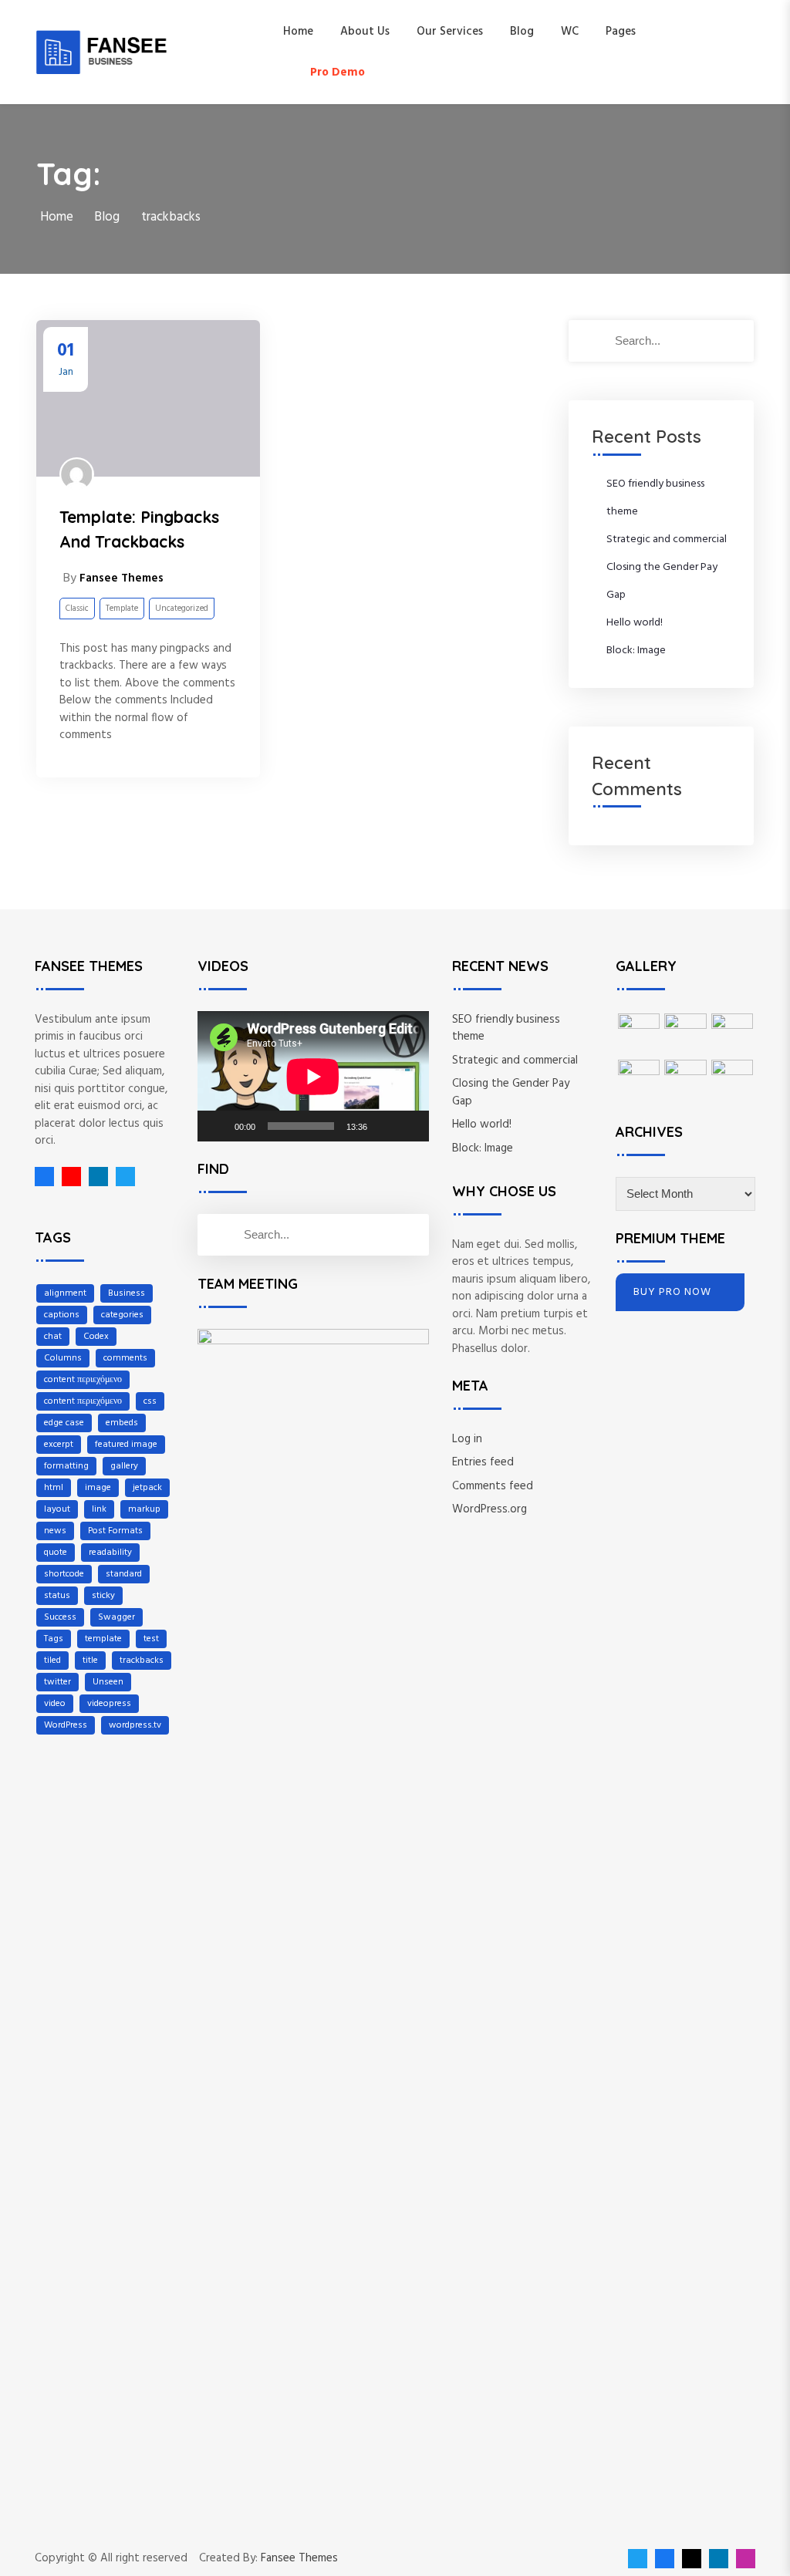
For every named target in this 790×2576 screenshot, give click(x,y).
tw (122, 1177)
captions (62, 1315)
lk (95, 1177)
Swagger (116, 1617)
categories (122, 1315)
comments (125, 1358)
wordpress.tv (135, 1725)
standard (124, 1574)
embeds (122, 1423)
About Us (365, 32)
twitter (57, 1682)
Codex (96, 1337)
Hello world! (635, 623)
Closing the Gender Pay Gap (511, 1092)
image (98, 1488)
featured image (126, 1445)
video (55, 1704)
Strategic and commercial (667, 539)
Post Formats (115, 1531)
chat (53, 1337)
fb (44, 1177)
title (90, 1661)
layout (57, 1509)
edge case (64, 1423)
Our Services (450, 32)
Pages (621, 32)
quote (56, 1553)
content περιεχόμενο (83, 1380)
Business (127, 1293)
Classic (77, 609)
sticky (103, 1596)
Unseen (108, 1682)
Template (122, 609)
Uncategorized (182, 609)
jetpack (147, 1488)
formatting (66, 1466)
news (55, 1531)
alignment (65, 1293)
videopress (109, 1704)
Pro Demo (338, 72)
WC (570, 32)
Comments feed (493, 1486)
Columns (63, 1358)
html (54, 1488)
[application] (313, 1076)
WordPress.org (490, 1509)
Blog (522, 32)
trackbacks (142, 1661)
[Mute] (384, 1126)
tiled (52, 1661)
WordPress (66, 1725)
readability (110, 1553)
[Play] (218, 1126)
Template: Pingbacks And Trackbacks (139, 529)
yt (68, 1177)
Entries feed (483, 1462)
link (99, 1509)
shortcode (64, 1574)
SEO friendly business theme (506, 1028)
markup (144, 1509)
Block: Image (636, 651)
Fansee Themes (299, 2559)
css (150, 1401)
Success (60, 1617)
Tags (54, 1639)
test (151, 1639)
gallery (124, 1466)
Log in (467, 1439)
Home (298, 32)
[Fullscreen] (409, 1126)
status (57, 1596)
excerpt (59, 1445)
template (103, 1639)
